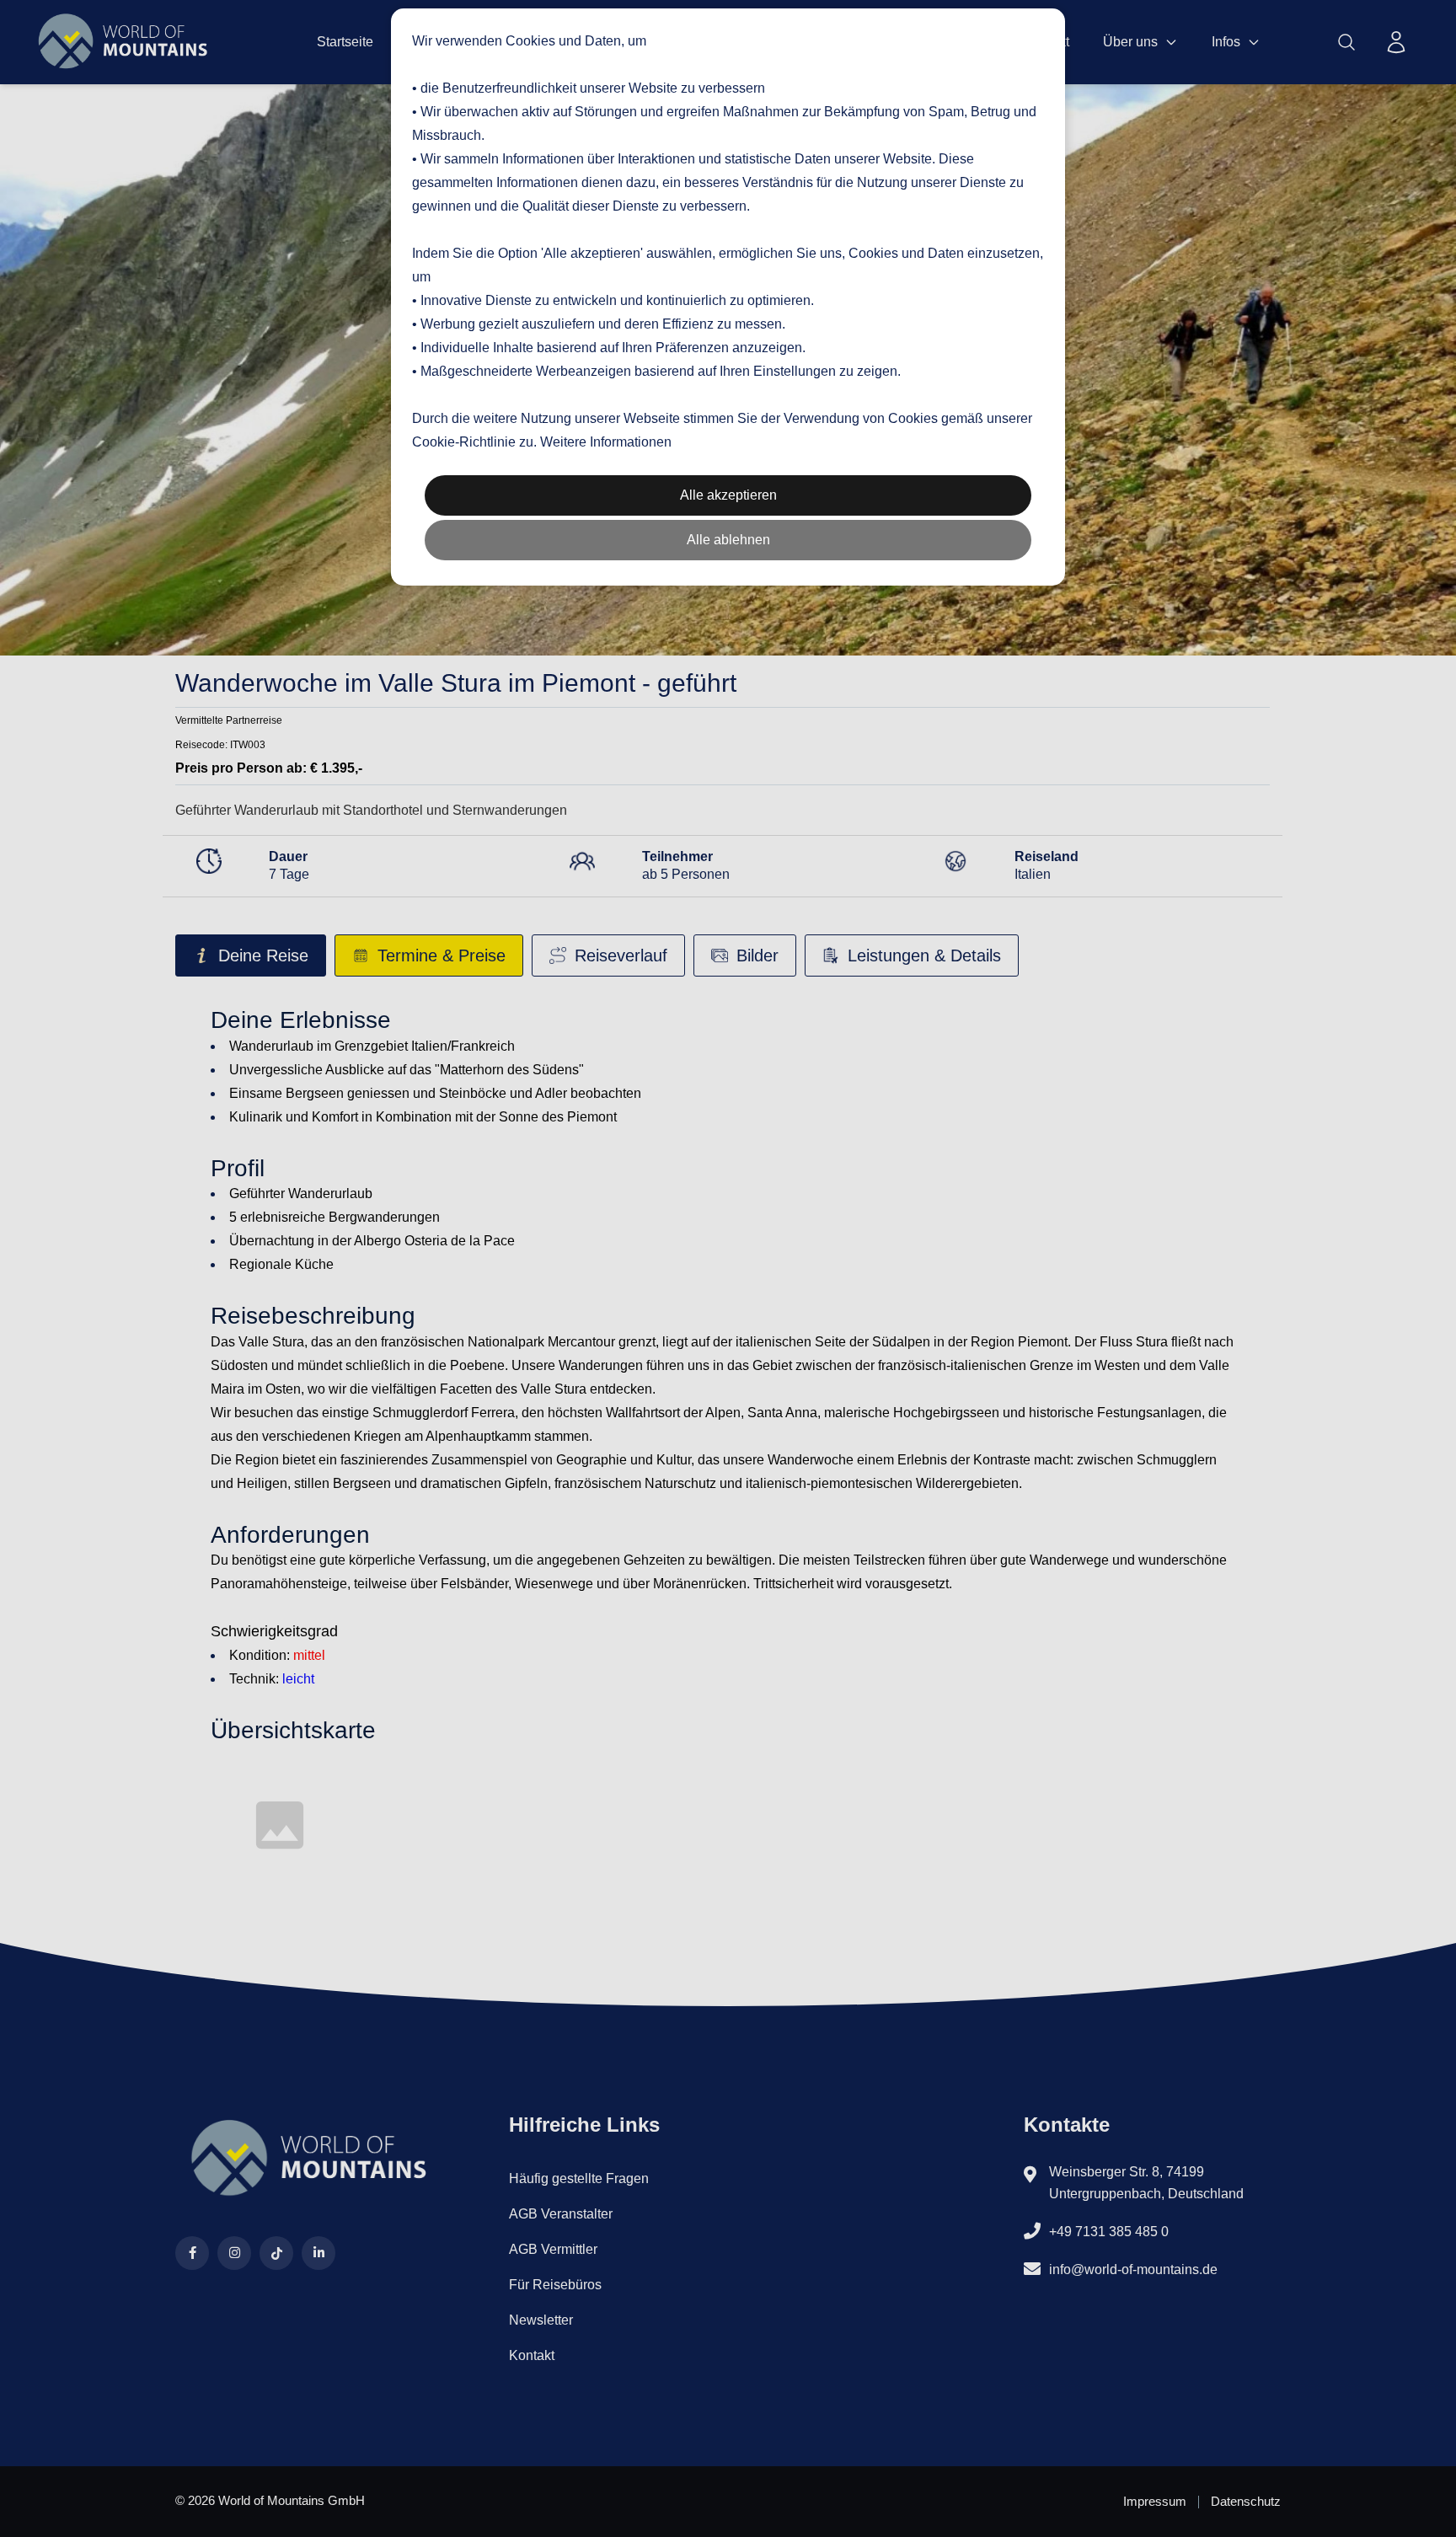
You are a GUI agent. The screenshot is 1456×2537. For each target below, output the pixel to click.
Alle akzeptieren (728, 495)
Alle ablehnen (728, 540)
